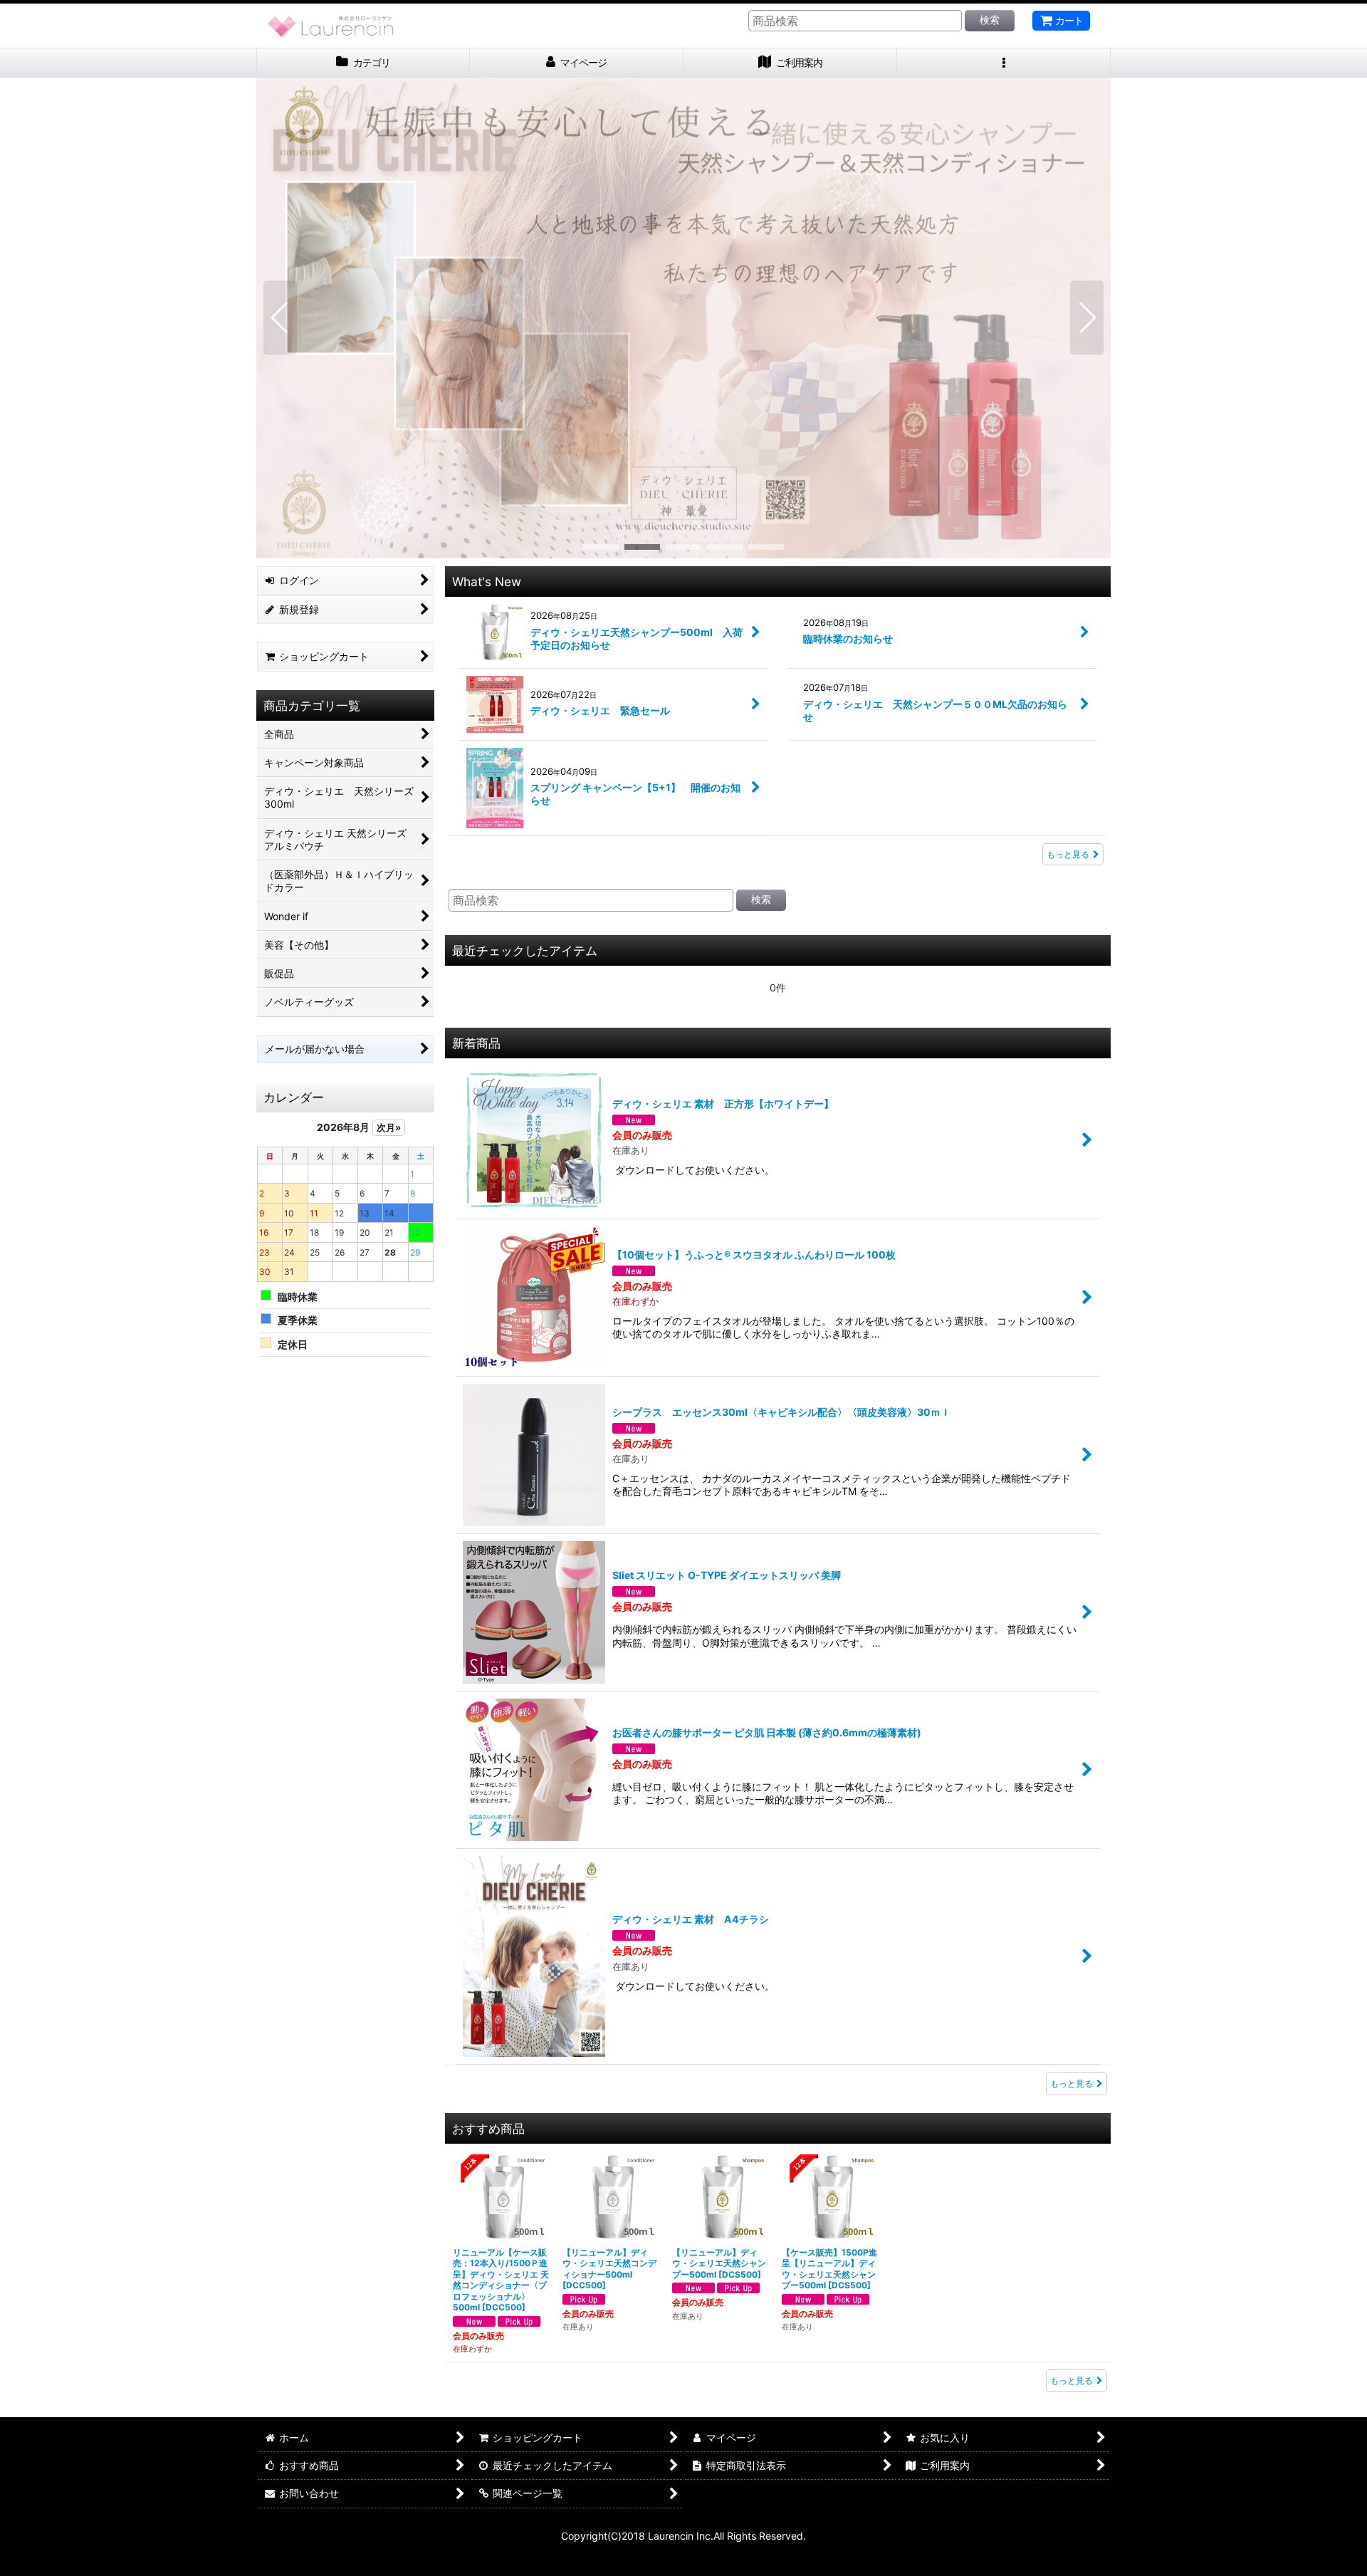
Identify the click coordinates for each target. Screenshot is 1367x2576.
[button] (1004, 63)
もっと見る (1068, 854)
